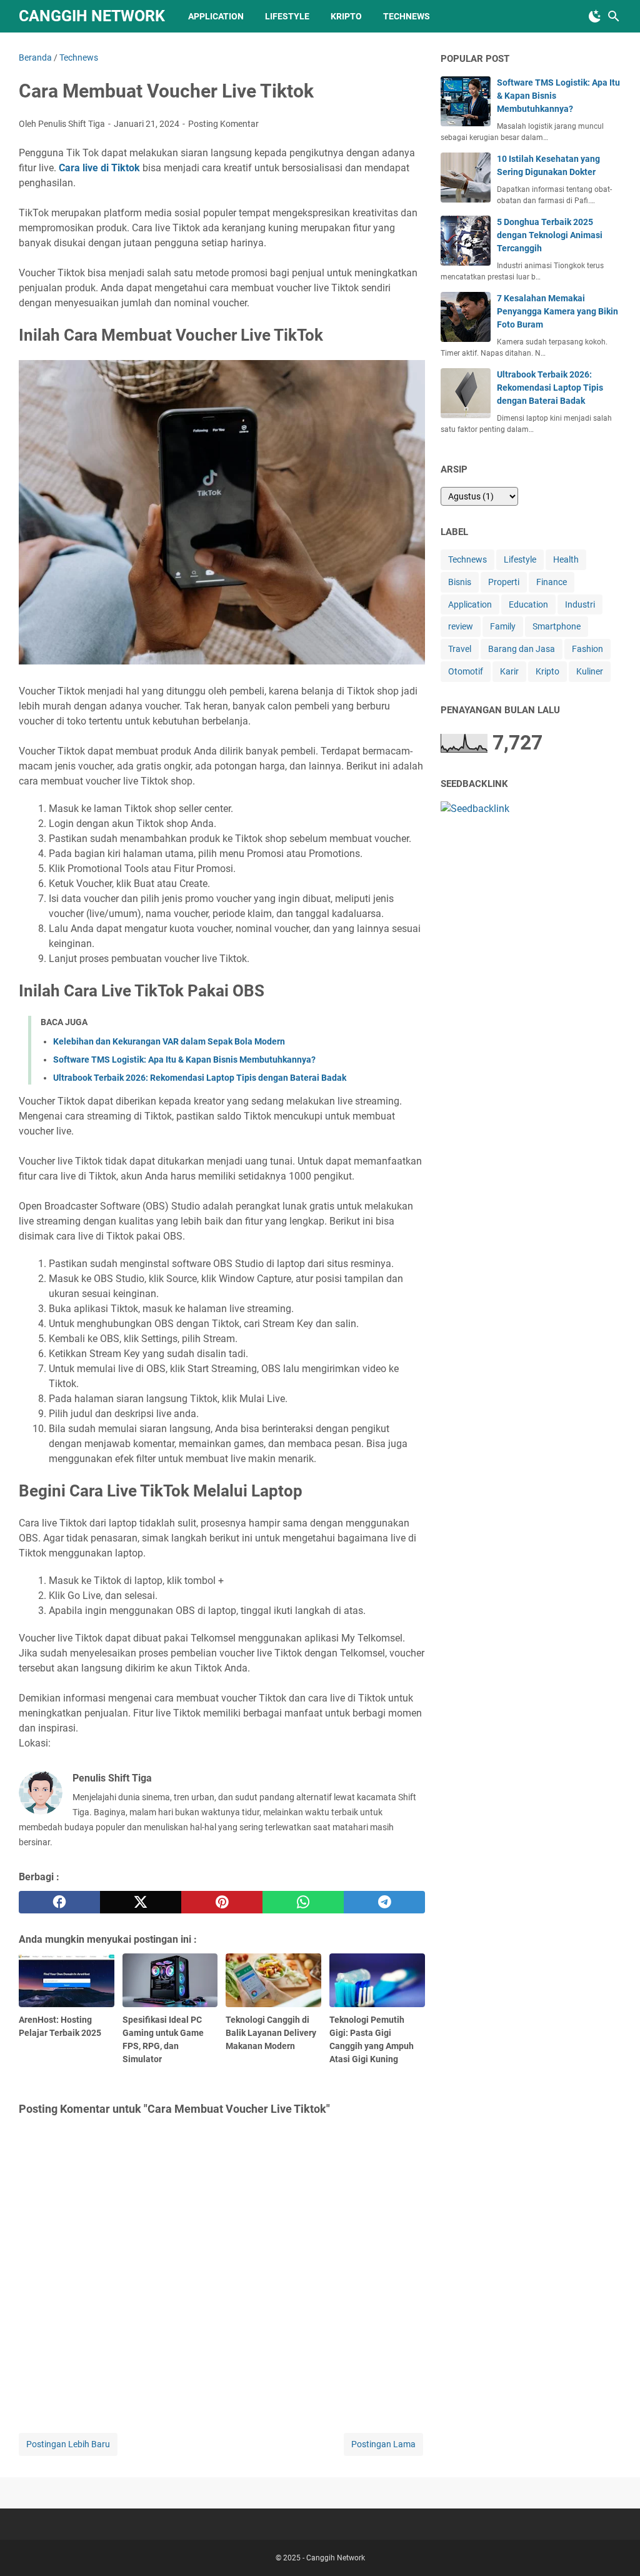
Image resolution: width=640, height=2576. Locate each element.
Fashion (587, 649)
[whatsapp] (303, 1902)
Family (503, 626)
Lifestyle (287, 16)
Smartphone (557, 626)
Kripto (346, 16)
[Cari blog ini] (614, 16)
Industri (580, 604)
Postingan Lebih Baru (68, 2444)
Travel (460, 649)
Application (216, 16)
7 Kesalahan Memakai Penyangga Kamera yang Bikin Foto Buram (557, 311)
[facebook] (59, 1902)
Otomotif (466, 671)
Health (566, 559)
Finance (552, 582)
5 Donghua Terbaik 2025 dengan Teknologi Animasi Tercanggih (550, 235)
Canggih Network (92, 16)
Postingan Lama (383, 2444)
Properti (504, 582)
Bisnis (460, 582)
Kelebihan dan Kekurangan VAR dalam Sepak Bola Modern (169, 1041)
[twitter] (141, 1902)
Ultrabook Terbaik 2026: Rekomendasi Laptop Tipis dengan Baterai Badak (200, 1078)
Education (528, 604)
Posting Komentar (223, 124)
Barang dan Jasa (522, 649)
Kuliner (590, 671)
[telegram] (384, 1902)
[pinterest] (222, 1902)
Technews (407, 16)
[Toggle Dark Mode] (595, 16)
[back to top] (615, 2548)
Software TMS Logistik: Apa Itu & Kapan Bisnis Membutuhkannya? (184, 1060)
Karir (509, 671)
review (461, 626)
